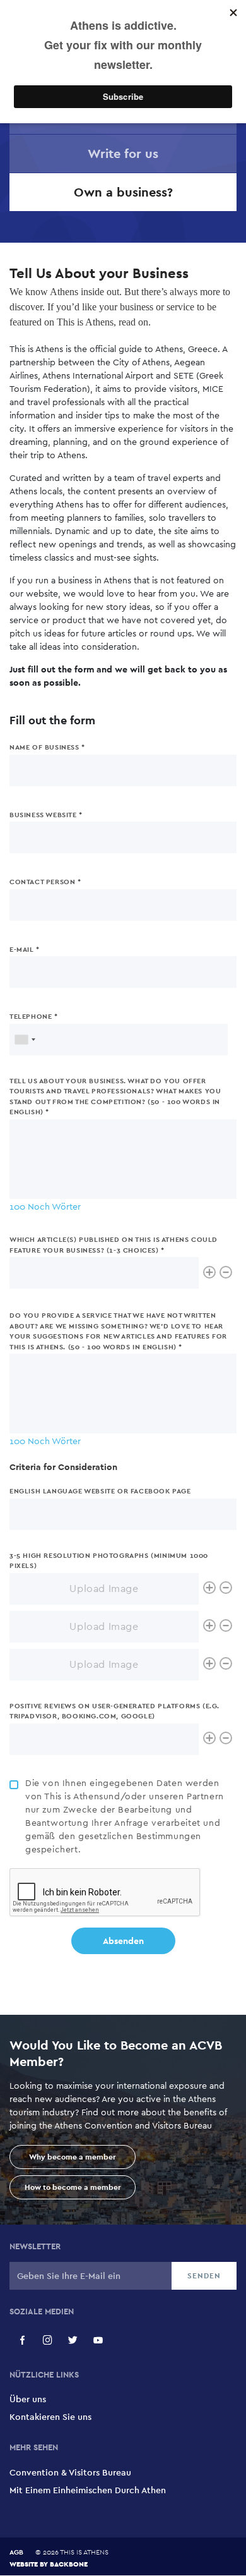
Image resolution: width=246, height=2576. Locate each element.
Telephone (31, 1016)
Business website (43, 815)
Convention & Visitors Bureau (70, 2472)
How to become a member (73, 2187)
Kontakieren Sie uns (50, 2417)
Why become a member (73, 2157)
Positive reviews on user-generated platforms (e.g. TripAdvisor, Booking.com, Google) (114, 1711)
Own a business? (123, 192)
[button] (22, 2340)
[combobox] (25, 1040)
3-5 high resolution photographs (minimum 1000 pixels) (109, 1561)
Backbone (69, 2564)
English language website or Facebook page (100, 1491)
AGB (16, 2552)
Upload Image (104, 1589)
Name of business (44, 747)
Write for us (123, 154)
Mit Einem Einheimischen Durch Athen (88, 2490)
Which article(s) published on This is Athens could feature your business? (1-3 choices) (114, 1245)
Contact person (42, 882)
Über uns (28, 2399)
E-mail (22, 949)
